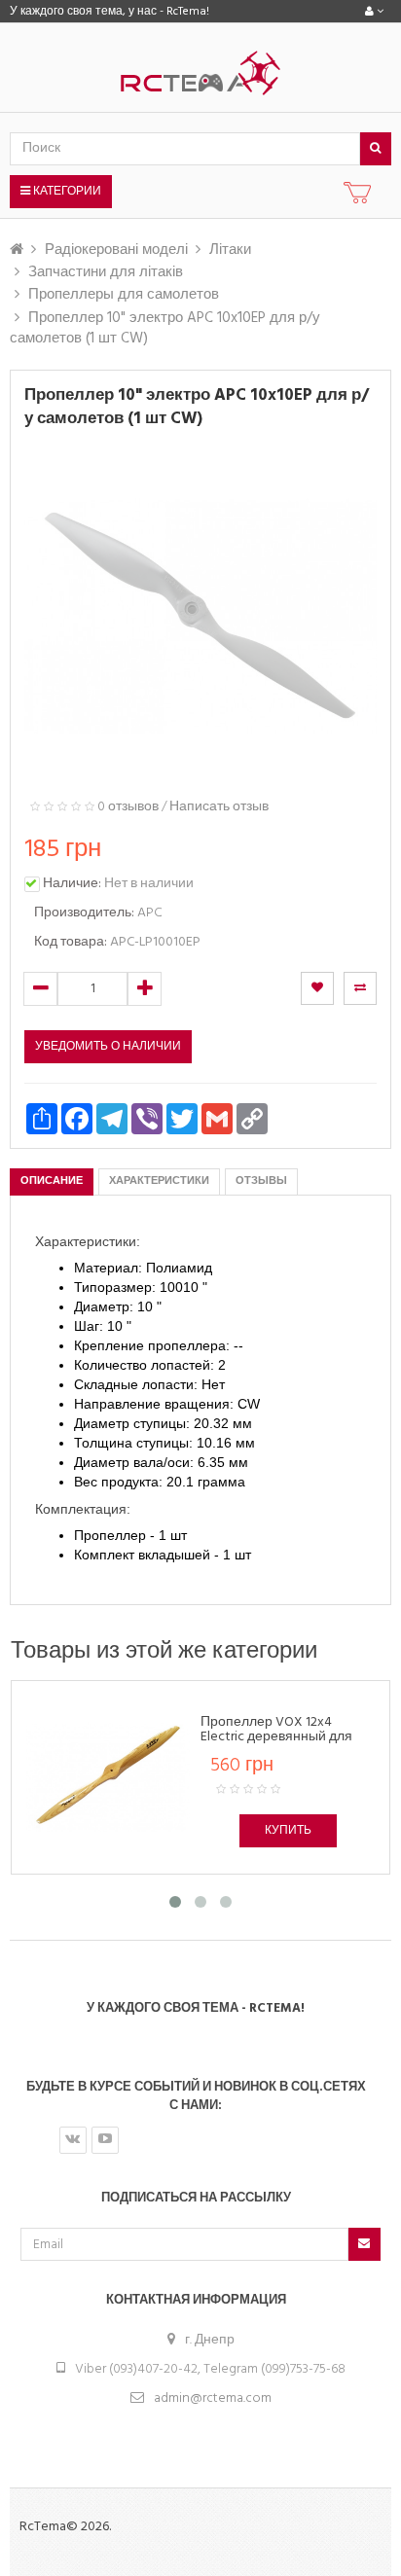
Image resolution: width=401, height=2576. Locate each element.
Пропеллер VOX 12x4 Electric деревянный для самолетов (276, 1737)
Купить (288, 1831)
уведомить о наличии (108, 1047)
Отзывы (261, 1181)
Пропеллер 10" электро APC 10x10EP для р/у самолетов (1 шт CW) (165, 328)
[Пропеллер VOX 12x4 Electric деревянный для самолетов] (108, 1777)
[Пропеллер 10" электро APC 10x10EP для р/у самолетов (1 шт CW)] (200, 617)
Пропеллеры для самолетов (124, 295)
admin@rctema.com (213, 2398)
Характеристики (159, 1181)
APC (150, 913)
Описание (52, 1181)
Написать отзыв (219, 807)
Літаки (230, 250)
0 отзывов (128, 807)
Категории (66, 192)
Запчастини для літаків (106, 272)
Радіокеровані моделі (116, 250)
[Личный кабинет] (374, 12)
